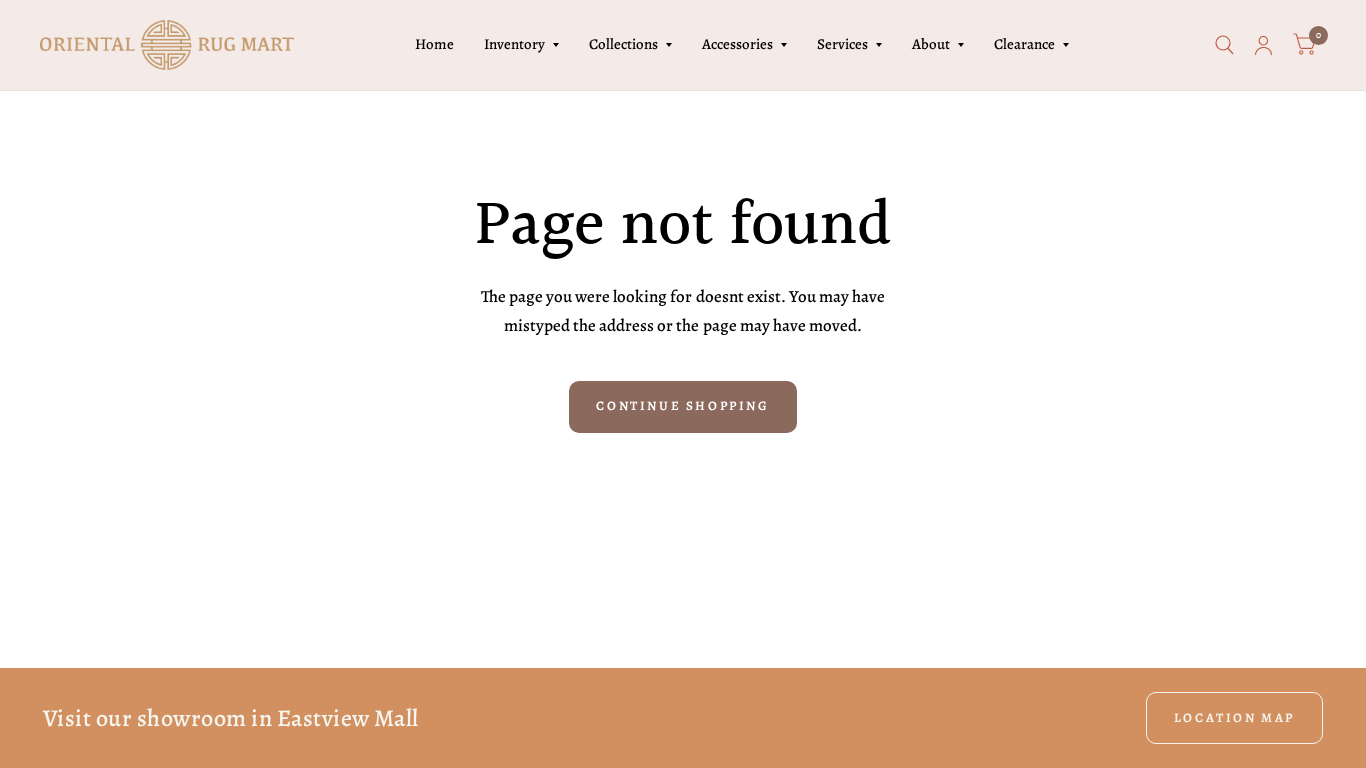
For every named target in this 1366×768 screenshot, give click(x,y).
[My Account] (1263, 45)
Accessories (737, 44)
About (931, 44)
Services (842, 44)
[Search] (1224, 45)
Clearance (1024, 44)
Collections (623, 44)
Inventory (514, 44)
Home (434, 44)
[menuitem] (434, 45)
